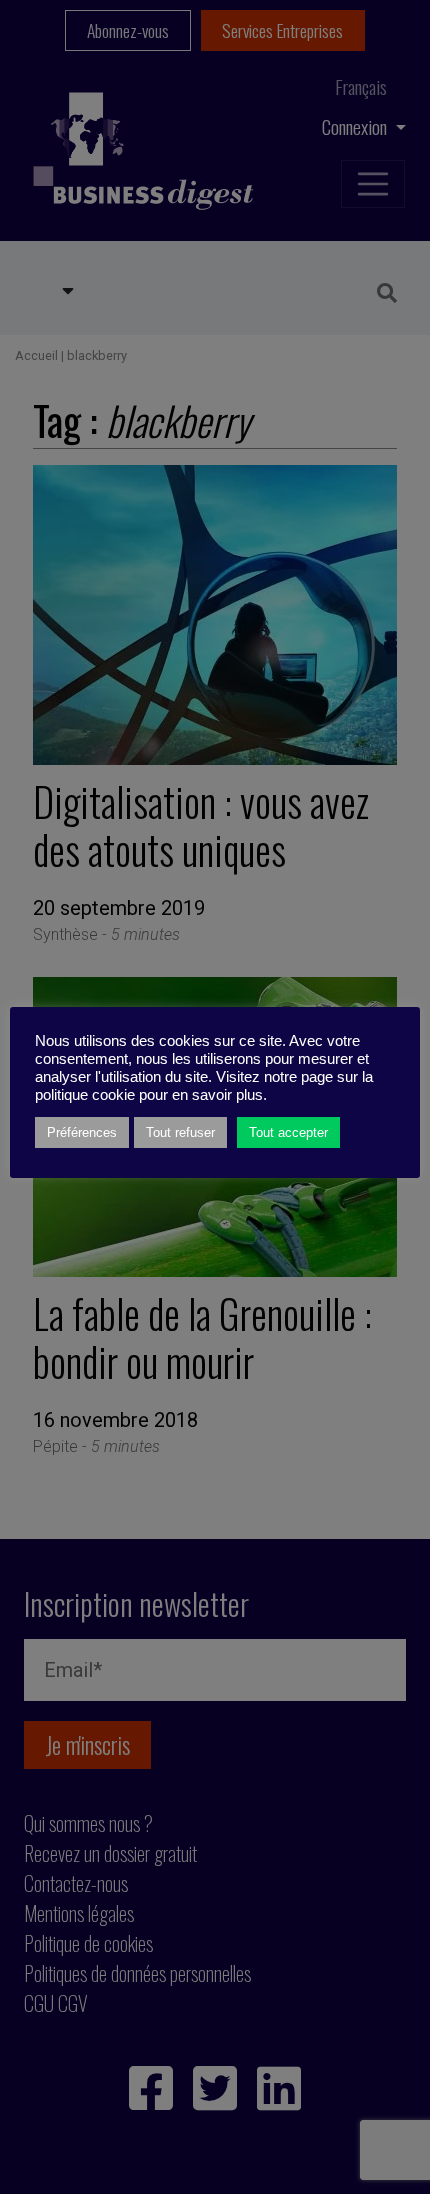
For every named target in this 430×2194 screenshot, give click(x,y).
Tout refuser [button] (180, 1132)
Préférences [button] (82, 1132)
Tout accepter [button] (288, 1132)
